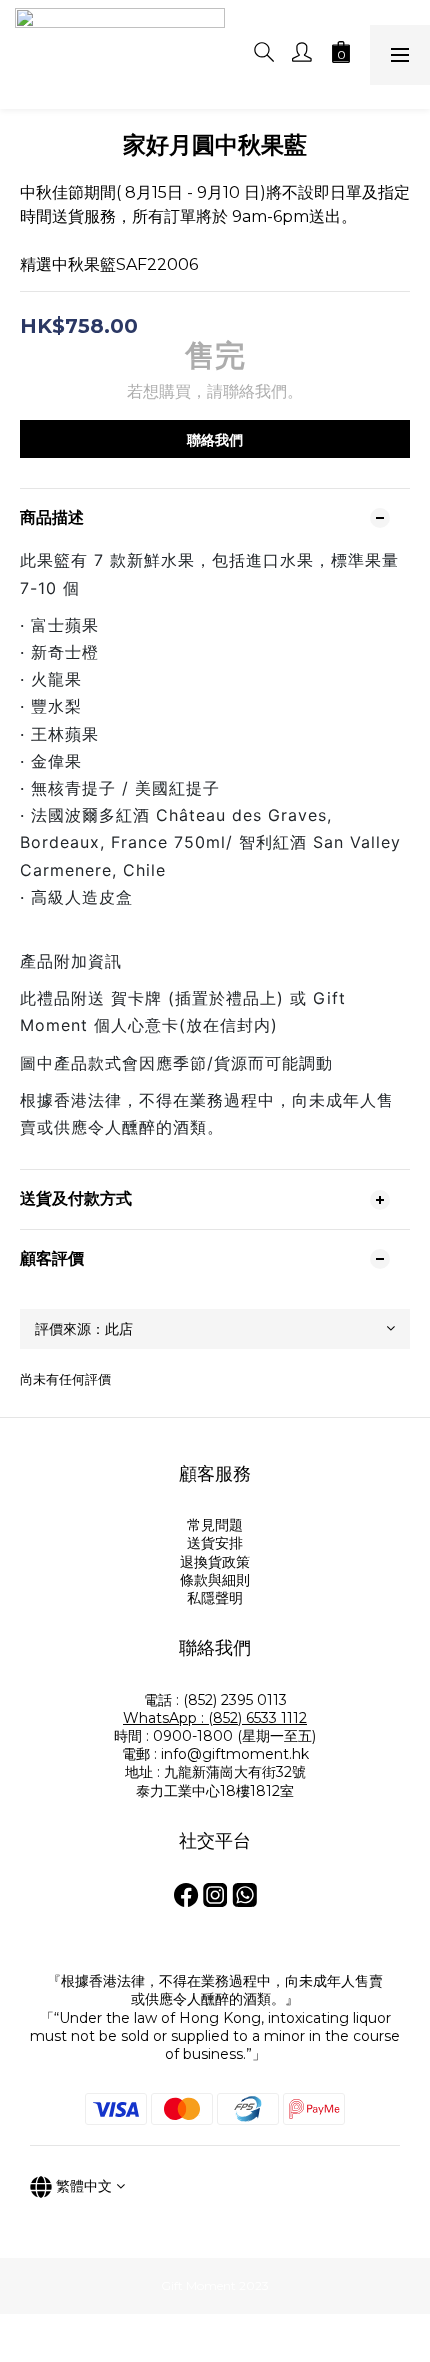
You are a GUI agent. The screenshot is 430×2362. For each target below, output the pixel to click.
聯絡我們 (215, 440)
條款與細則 (215, 1580)
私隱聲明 (215, 1598)
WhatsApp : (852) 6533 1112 (215, 1718)
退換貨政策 (215, 1562)
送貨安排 (215, 1543)
